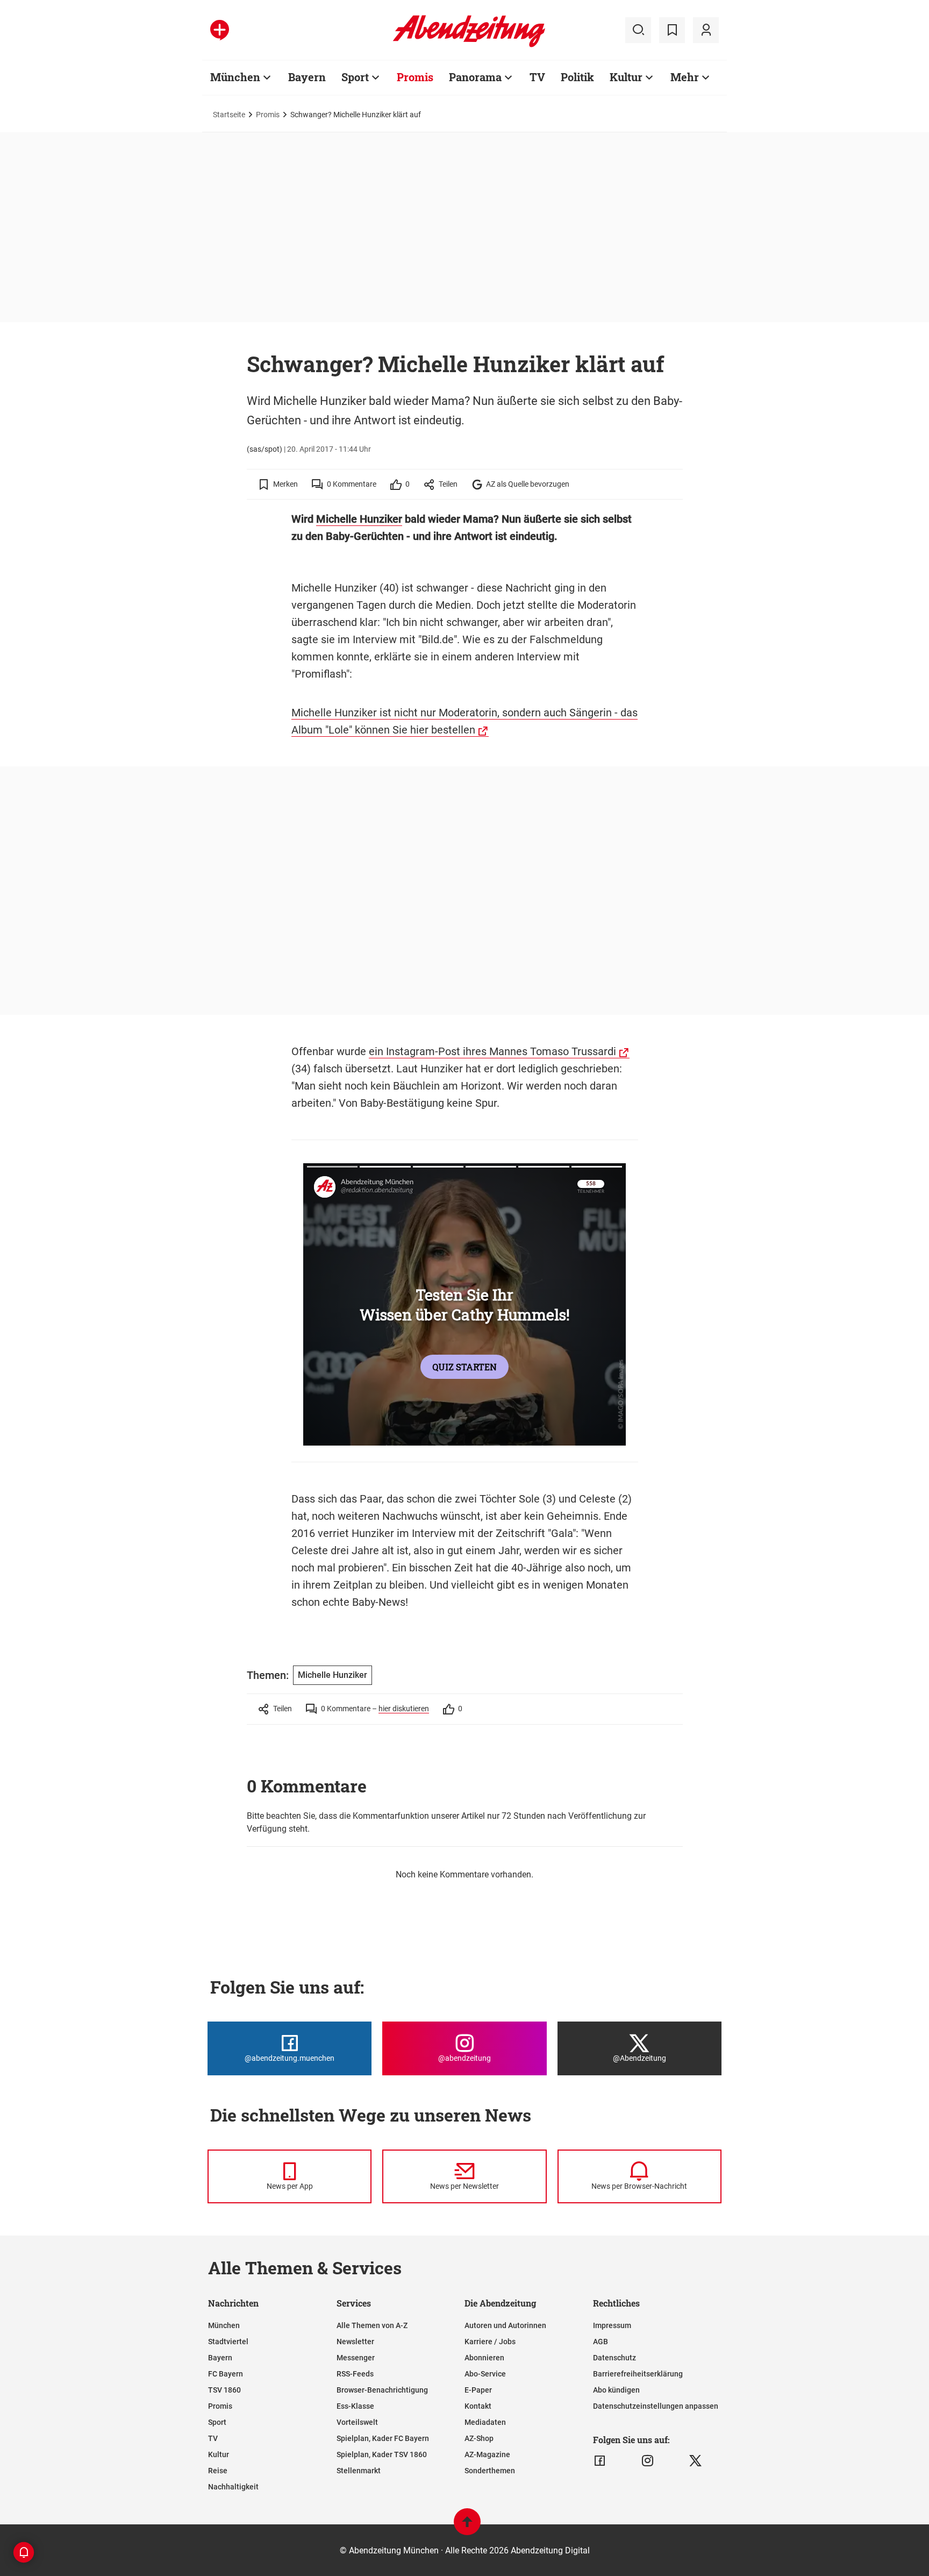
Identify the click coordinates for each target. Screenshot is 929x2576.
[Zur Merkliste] (672, 30)
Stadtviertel (228, 2342)
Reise (218, 2471)
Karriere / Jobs (490, 2342)
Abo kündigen (616, 2390)
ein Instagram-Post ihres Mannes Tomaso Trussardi (492, 1051)
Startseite (229, 115)
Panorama (475, 77)
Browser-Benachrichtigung (382, 2390)
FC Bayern (226, 2374)
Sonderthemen (490, 2471)
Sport (355, 77)
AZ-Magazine (487, 2454)
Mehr (685, 77)
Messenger (356, 2358)
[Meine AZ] (706, 30)
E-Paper (478, 2390)
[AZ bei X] (695, 2461)
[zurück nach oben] (467, 2527)
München (235, 77)
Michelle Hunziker (359, 519)
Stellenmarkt (359, 2471)
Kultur (626, 77)
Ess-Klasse (355, 2406)
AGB (601, 2342)
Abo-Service (485, 2374)
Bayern (307, 77)
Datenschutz (614, 2358)
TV (537, 77)
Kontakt (478, 2406)
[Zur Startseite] (469, 45)
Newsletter (355, 2342)
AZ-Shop (479, 2438)
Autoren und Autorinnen (505, 2325)
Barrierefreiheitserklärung (638, 2374)
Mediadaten (485, 2422)
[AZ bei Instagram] (648, 2461)
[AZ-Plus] (220, 30)
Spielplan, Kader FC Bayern (383, 2438)
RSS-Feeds (355, 2374)
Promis (415, 77)
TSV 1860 (224, 2390)
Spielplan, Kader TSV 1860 (382, 2454)
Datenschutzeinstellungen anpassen (656, 2406)
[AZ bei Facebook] (600, 2461)
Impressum (612, 2325)
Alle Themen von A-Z (372, 2325)
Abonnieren (484, 2358)
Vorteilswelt (357, 2422)
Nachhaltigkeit (233, 2487)
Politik (577, 77)
